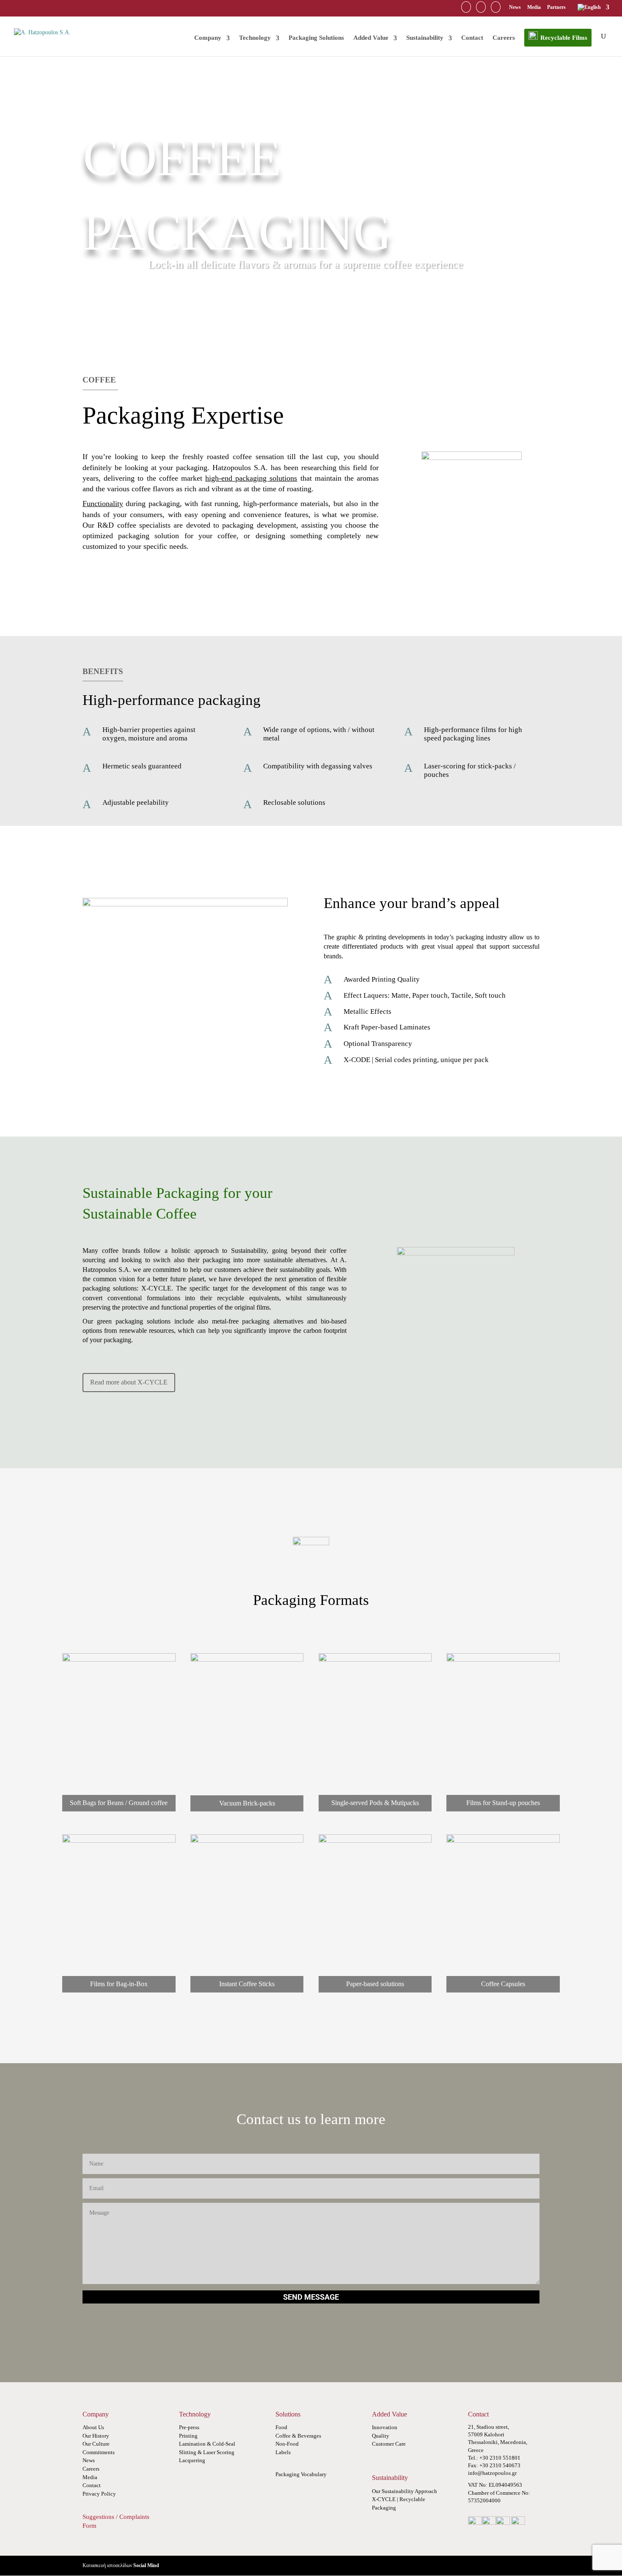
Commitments (99, 2452)
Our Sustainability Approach (405, 2491)
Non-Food (287, 2444)
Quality (381, 2436)
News (515, 7)
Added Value (371, 38)
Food (281, 2427)
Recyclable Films (564, 38)
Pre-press (189, 2427)
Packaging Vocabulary (301, 2474)
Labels (283, 2452)
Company (208, 38)
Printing (188, 2436)
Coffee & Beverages (298, 2436)
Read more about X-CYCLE (129, 1382)
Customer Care (389, 2444)
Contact (472, 38)
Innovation (385, 2427)
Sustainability (425, 38)
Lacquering (192, 2460)
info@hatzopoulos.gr (492, 2473)
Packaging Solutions (316, 38)
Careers (504, 38)
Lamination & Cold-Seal (207, 2444)
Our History (96, 2436)
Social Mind (146, 2565)
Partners (557, 7)
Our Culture (96, 2444)
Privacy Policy (99, 2494)
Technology (255, 38)
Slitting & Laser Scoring (207, 2452)
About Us (93, 2427)
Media (534, 7)
